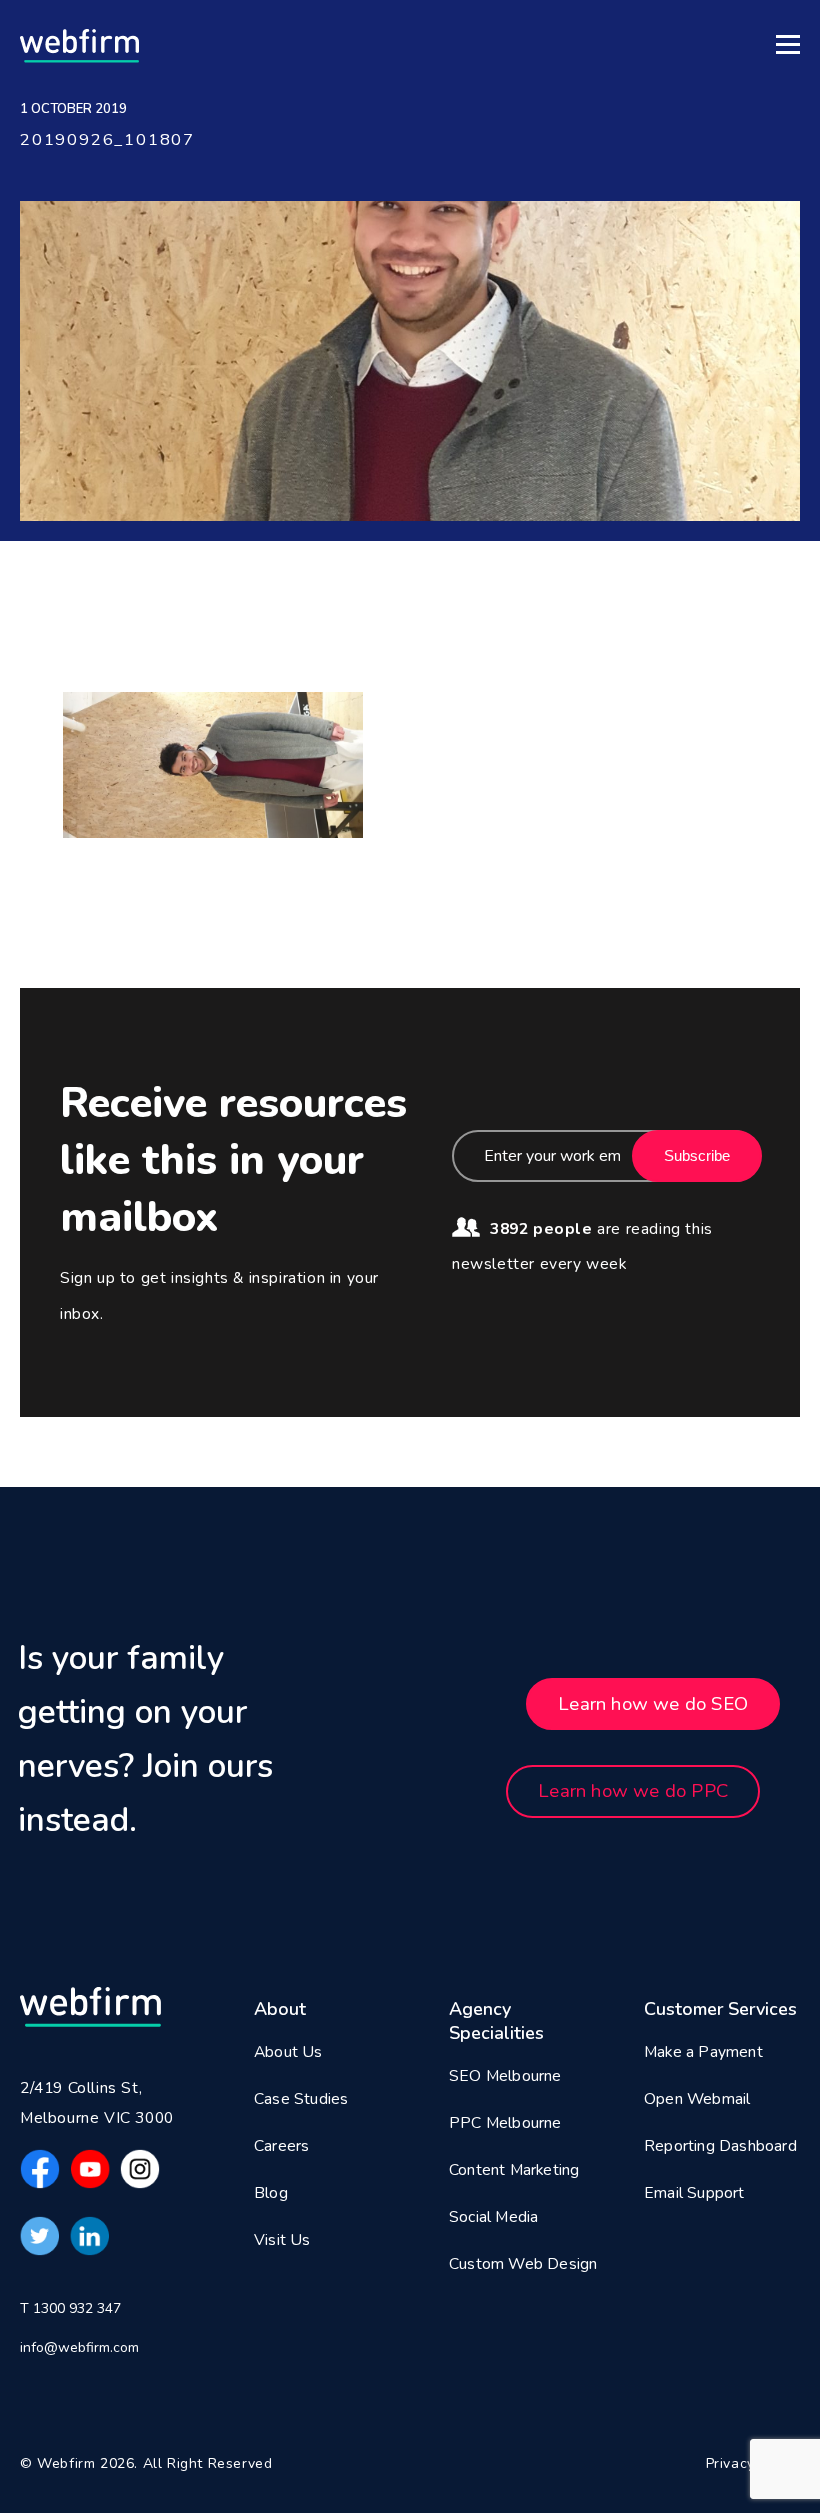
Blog (271, 2193)
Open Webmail (697, 2099)
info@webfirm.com (79, 2347)
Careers (281, 2146)
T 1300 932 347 (70, 2308)
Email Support (694, 2193)
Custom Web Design (523, 2264)
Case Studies (301, 2099)
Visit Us (282, 2240)
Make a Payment (703, 2052)
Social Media (493, 2217)
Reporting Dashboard (720, 2146)
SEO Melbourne (505, 2076)
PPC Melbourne (505, 2123)
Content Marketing (514, 2170)
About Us (288, 2052)
